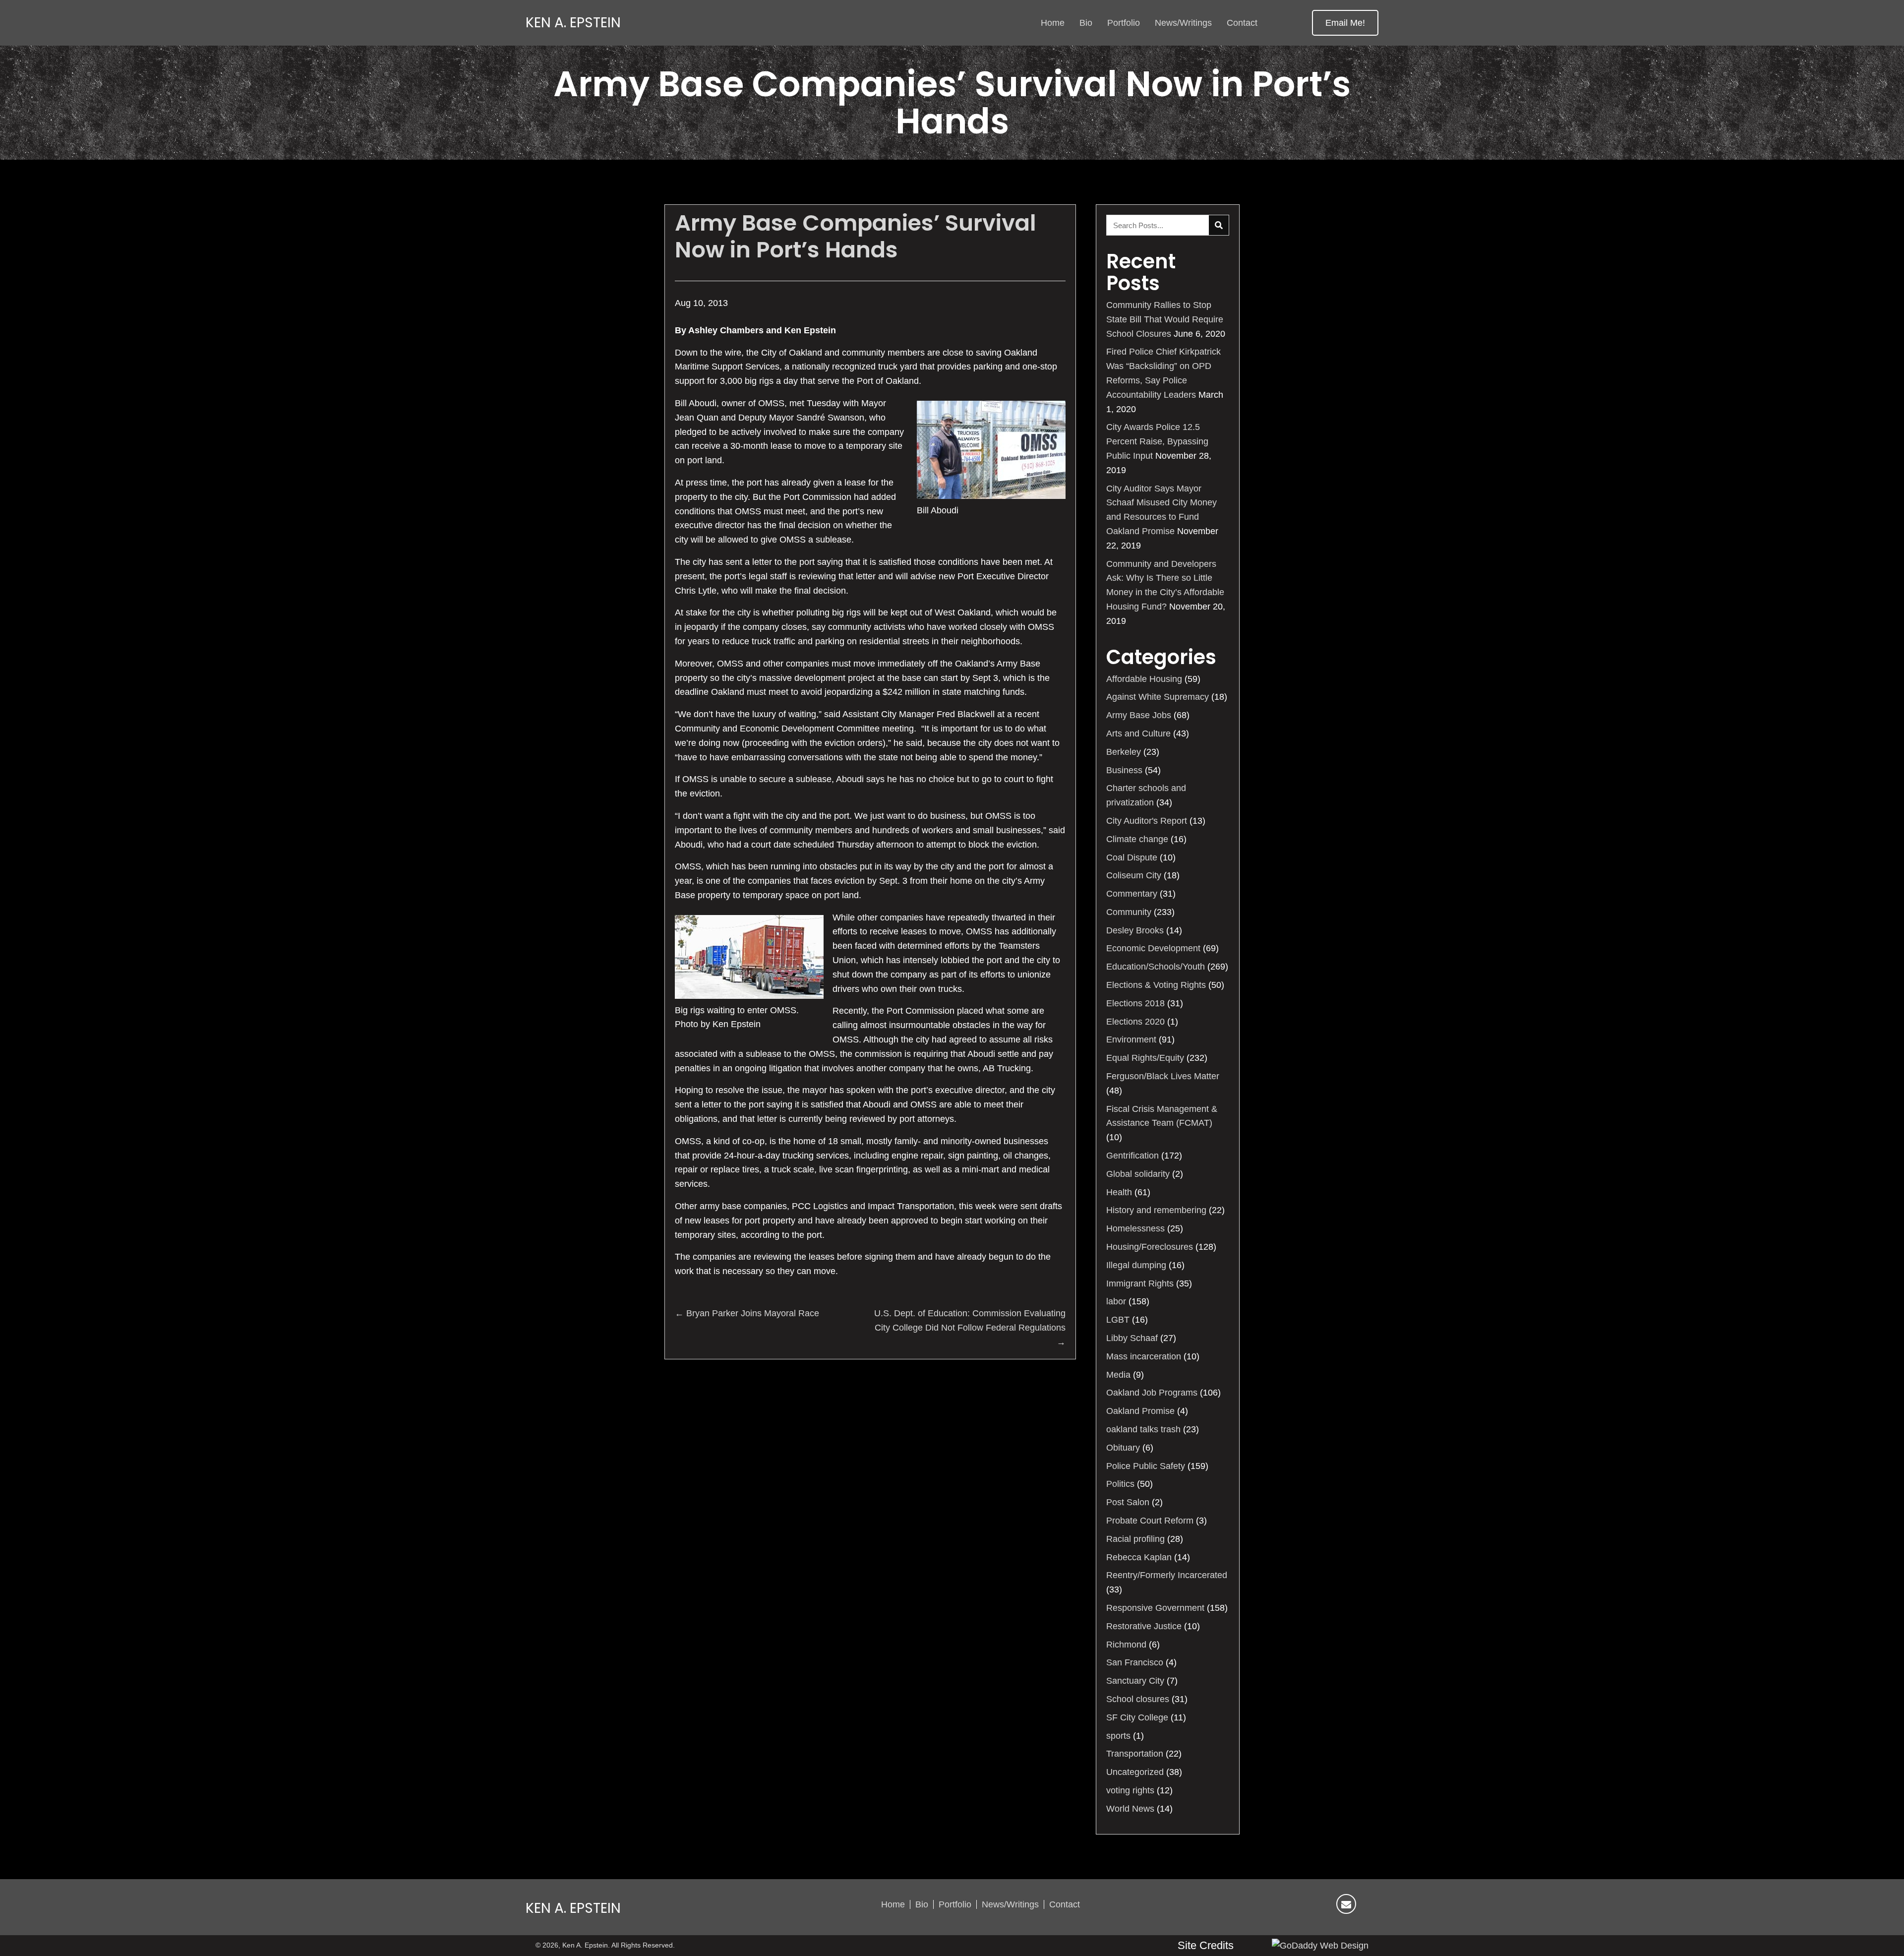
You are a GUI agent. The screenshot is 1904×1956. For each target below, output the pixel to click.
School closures (1138, 1699)
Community (1129, 912)
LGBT (1118, 1320)
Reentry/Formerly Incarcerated (1167, 1575)
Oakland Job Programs (1152, 1393)
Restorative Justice (1144, 1626)
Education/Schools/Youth (1156, 967)
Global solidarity (1138, 1174)
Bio (922, 1904)
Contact (1065, 1904)
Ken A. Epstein (573, 23)
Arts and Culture (1138, 733)
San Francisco (1135, 1662)
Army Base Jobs (1139, 715)
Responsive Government (1155, 1608)
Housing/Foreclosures (1150, 1247)
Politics (1120, 1484)
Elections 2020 (1135, 1022)
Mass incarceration (1144, 1356)
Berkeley (1124, 752)
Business (1124, 770)
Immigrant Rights (1140, 1284)
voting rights (1130, 1790)
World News (1130, 1809)
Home (893, 1904)
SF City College (1137, 1717)
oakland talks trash (1143, 1429)
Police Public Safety (1146, 1466)
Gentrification (1132, 1156)
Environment (1131, 1039)
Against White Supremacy (1158, 697)
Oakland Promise (1140, 1411)
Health (1119, 1192)
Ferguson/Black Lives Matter (1163, 1076)
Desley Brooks (1135, 930)
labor (1116, 1301)
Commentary (1132, 894)
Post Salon (1128, 1502)
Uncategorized (1135, 1772)
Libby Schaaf (1132, 1338)
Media (1118, 1375)
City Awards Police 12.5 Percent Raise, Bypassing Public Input (1157, 441)
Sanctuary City (1135, 1681)
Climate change (1137, 839)
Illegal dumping (1136, 1265)
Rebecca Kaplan (1139, 1557)
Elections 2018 (1135, 1003)
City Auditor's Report (1147, 821)
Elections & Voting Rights (1156, 985)
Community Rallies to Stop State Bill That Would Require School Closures (1165, 319)
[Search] (1219, 225)
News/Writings (1010, 1904)
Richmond (1126, 1645)
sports (1118, 1736)
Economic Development (1153, 948)
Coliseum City (1134, 875)
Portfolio (955, 1904)
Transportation (1135, 1754)
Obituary (1123, 1448)
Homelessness (1135, 1228)
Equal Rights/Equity (1145, 1058)
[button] (1345, 23)
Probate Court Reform (1150, 1521)
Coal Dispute (1132, 857)
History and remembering (1156, 1210)
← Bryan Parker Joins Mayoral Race (747, 1313)
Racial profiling (1135, 1539)
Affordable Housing (1144, 679)
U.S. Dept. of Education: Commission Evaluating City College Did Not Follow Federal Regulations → (970, 1328)
